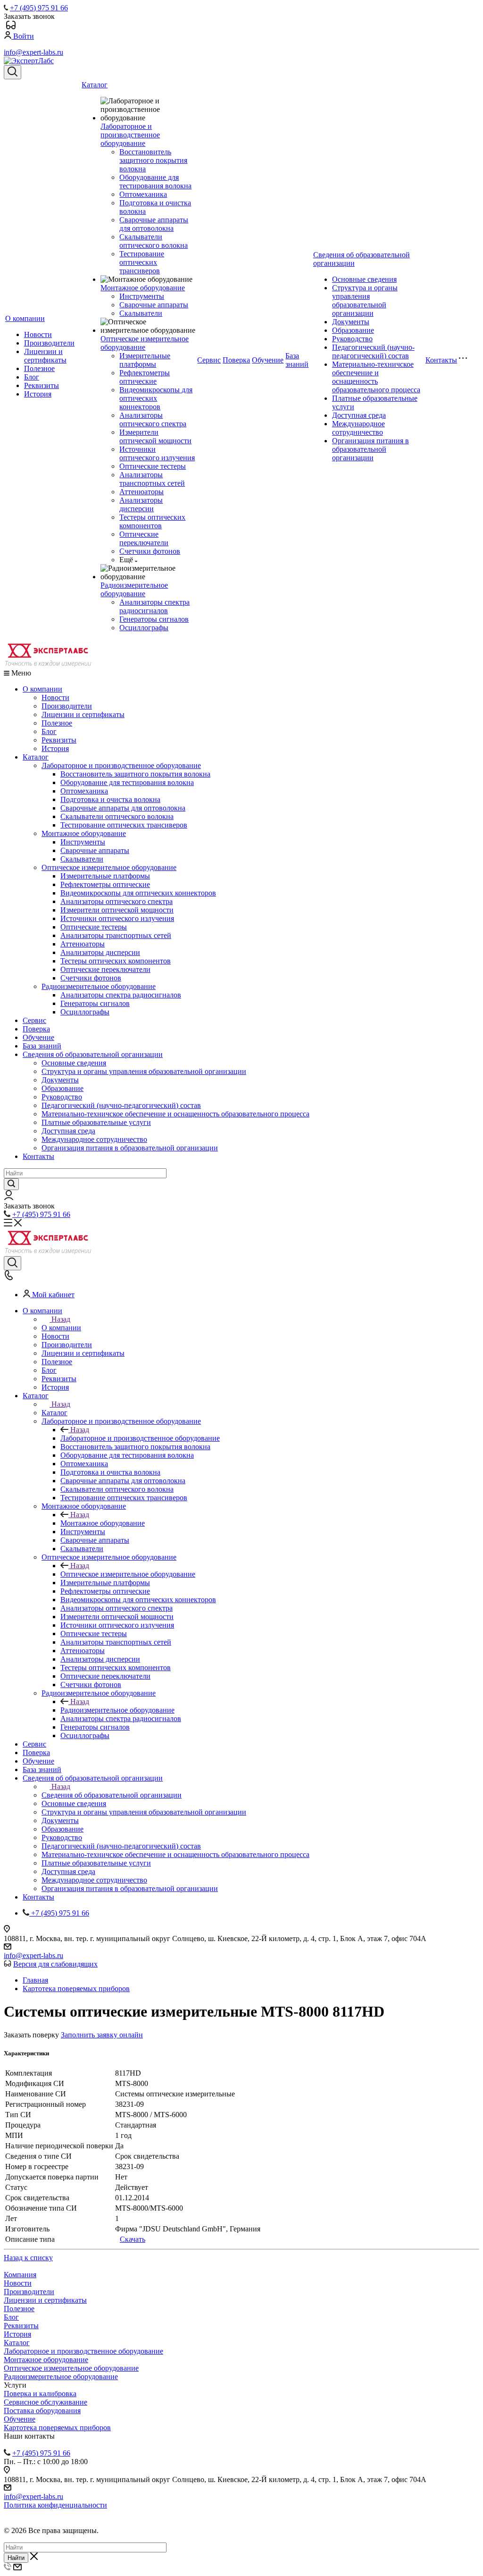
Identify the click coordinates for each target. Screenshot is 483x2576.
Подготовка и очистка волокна (110, 799)
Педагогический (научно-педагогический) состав (373, 351)
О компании (25, 318)
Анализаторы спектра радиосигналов (154, 606)
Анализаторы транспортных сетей (152, 479)
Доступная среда (359, 415)
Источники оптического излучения (157, 453)
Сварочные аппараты (154, 305)
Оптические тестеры (153, 466)
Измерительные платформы (145, 360)
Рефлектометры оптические (145, 377)
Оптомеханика (143, 194)
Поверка (236, 360)
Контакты (441, 360)
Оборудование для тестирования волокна (155, 182)
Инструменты (142, 296)
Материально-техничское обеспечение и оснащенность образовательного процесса (376, 377)
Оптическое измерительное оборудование (145, 343)
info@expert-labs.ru (33, 52)
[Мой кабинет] (9, 1197)
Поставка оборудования (42, 2411)
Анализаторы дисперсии (141, 504)
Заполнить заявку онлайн (102, 2035)
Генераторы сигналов (154, 619)
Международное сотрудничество (358, 428)
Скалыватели (141, 313)
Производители (49, 343)
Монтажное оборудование (143, 288)
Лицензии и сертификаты (45, 356)
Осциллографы (144, 628)
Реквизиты (42, 385)
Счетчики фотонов (150, 551)
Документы (351, 322)
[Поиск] (12, 72)
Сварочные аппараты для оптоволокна (154, 224)
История (38, 394)
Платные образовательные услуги (96, 1122)
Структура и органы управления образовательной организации (365, 300)
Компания (20, 2275)
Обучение (268, 360)
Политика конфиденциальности (55, 2505)
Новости (38, 334)
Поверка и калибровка (40, 2394)
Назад (61, 1319)
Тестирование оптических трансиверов (142, 262)
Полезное (39, 368)
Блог (32, 377)
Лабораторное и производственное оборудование (130, 135)
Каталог (95, 85)
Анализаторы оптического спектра (153, 419)
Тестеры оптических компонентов (152, 521)
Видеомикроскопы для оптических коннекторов (156, 398)
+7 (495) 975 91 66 (39, 8)
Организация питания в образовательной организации (371, 449)
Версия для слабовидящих (55, 1964)
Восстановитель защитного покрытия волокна (153, 160)
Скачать (133, 2239)
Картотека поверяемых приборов (57, 2428)
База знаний (297, 360)
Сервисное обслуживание (46, 2402)
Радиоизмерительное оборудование (134, 589)
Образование (353, 330)
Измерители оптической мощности (155, 436)
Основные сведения (364, 279)
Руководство (352, 339)
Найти (16, 2558)
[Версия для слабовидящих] (11, 27)
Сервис (209, 360)
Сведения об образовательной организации (93, 1054)
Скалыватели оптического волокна (154, 241)
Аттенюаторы (142, 492)
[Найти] (11, 1184)
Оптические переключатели (144, 538)
